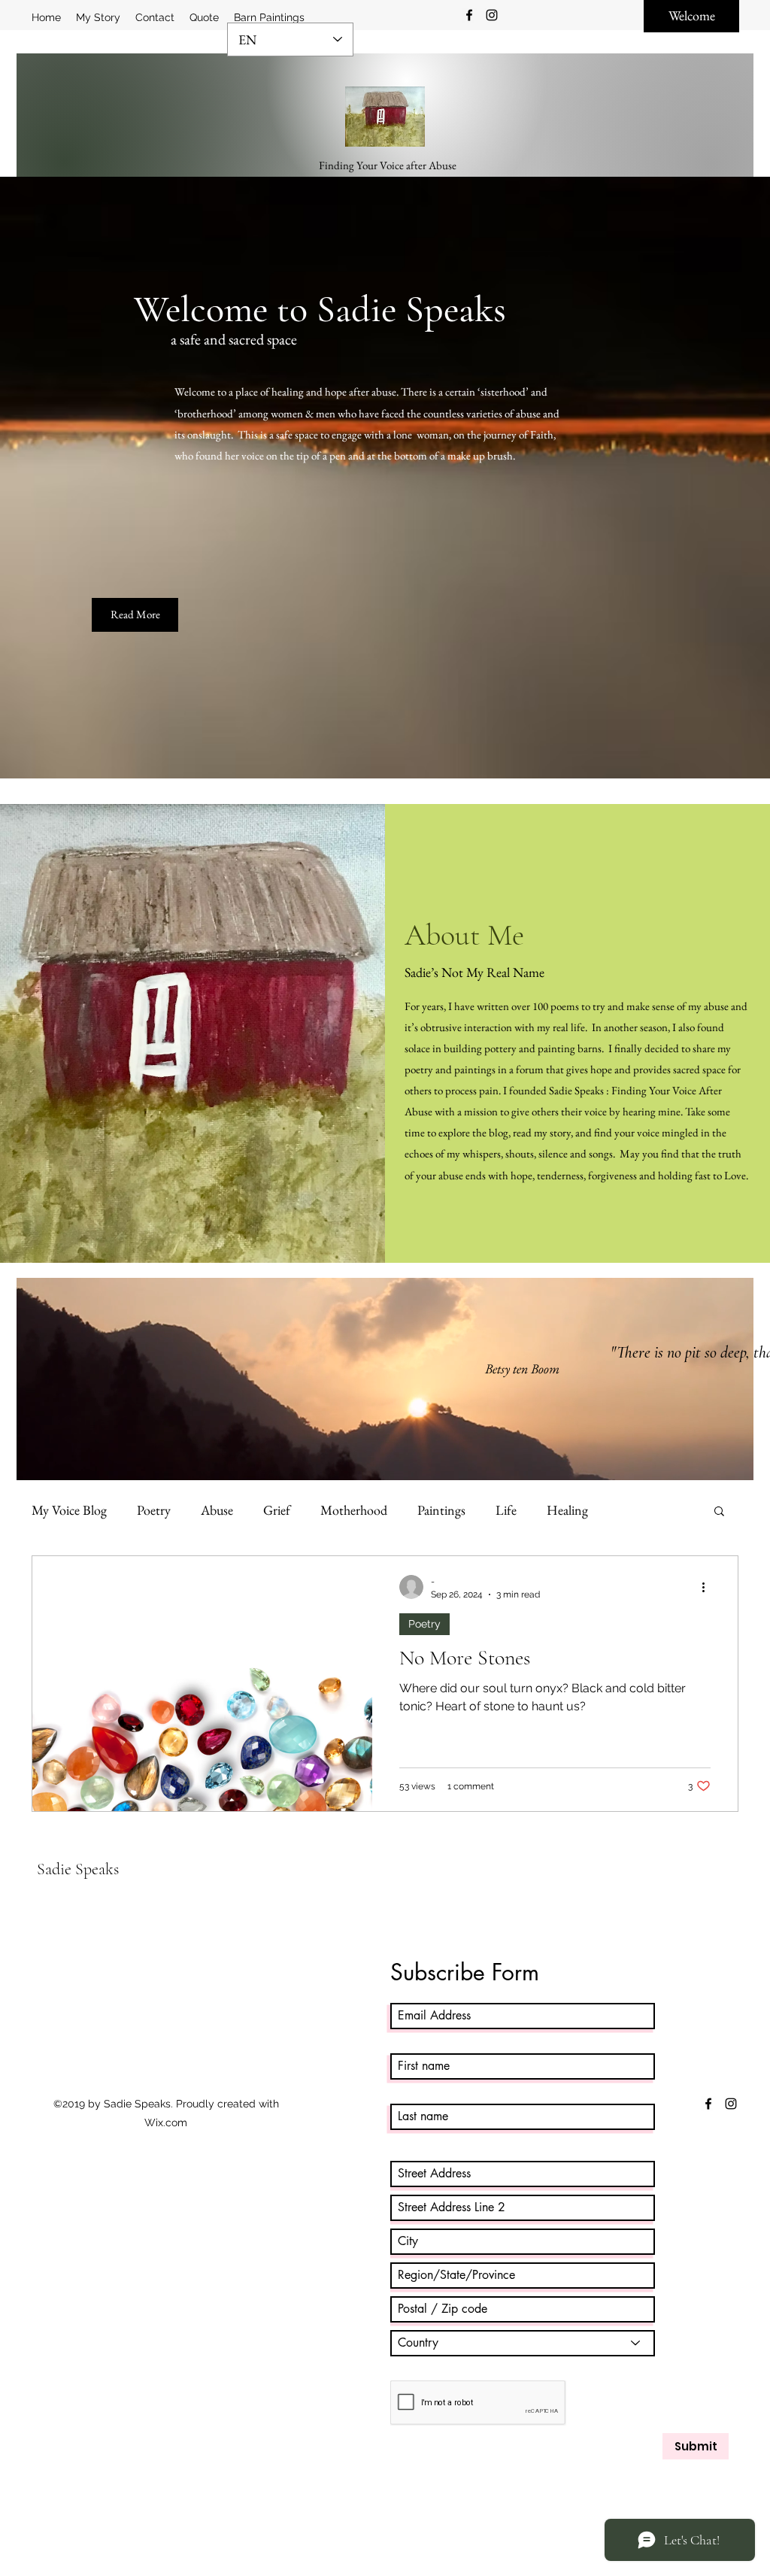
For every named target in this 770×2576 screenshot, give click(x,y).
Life (506, 1510)
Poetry (154, 1510)
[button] (719, 1512)
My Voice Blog (69, 1510)
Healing (567, 1510)
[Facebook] (469, 15)
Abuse (217, 1510)
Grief (277, 1510)
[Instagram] (492, 15)
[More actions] (708, 1587)
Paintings (441, 1510)
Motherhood (354, 1510)
